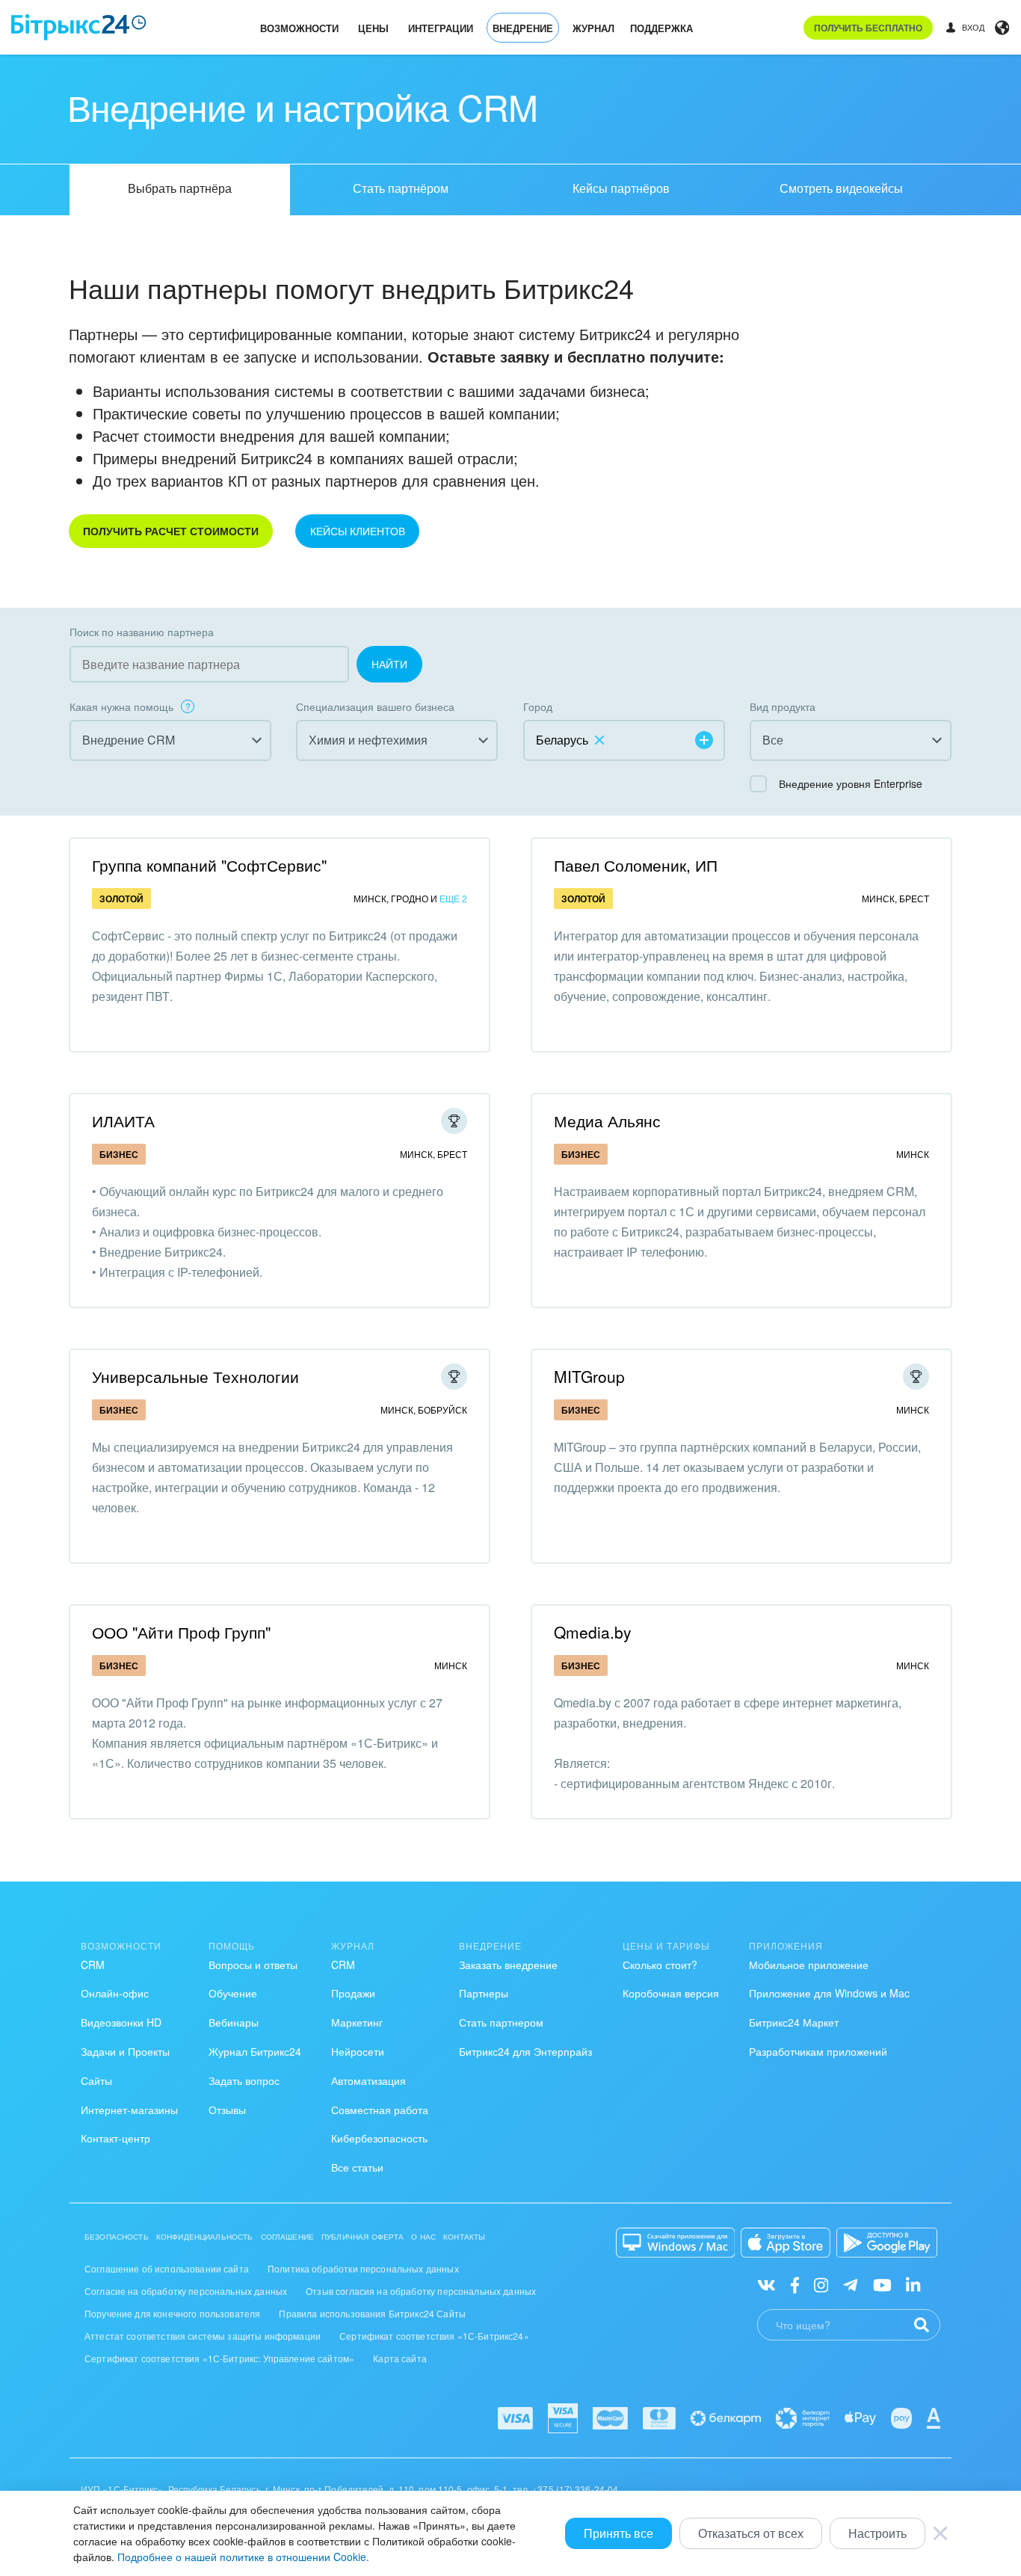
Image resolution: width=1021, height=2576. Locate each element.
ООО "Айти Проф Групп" (181, 1632)
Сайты (96, 2080)
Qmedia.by (593, 1632)
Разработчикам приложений (818, 2051)
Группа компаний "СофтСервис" (209, 865)
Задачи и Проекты (125, 2051)
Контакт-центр (115, 2138)
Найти (389, 664)
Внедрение (523, 28)
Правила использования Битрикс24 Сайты (372, 2313)
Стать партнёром (401, 188)
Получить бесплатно (868, 28)
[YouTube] (882, 2284)
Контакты (464, 2237)
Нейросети (358, 2051)
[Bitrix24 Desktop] (676, 2243)
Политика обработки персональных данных (363, 2268)
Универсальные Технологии (195, 1376)
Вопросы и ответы (253, 1965)
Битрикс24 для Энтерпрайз (525, 2051)
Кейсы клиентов (358, 531)
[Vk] (766, 2284)
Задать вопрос (244, 2080)
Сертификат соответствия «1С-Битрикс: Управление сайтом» (219, 2358)
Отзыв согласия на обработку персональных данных (421, 2291)
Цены (373, 28)
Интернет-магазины (129, 2110)
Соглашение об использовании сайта (167, 2268)
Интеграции (441, 28)
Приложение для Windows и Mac (829, 1993)
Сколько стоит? (660, 1965)
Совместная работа (380, 2110)
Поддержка (661, 28)
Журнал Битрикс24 (255, 2051)
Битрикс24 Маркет (794, 2022)
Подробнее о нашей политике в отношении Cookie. (243, 2557)
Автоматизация (368, 2080)
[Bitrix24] (79, 27)
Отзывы (227, 2110)
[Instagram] (821, 2284)
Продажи (353, 1993)
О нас (423, 2237)
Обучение (233, 1993)
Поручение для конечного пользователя (172, 2313)
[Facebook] (795, 2284)
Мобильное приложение (809, 1965)
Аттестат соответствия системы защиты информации (203, 2336)
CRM (93, 1965)
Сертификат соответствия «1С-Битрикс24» (434, 2336)
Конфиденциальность (205, 2237)
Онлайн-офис (115, 1993)
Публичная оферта (363, 2237)
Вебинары (234, 2022)
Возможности (299, 28)
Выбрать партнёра (180, 188)
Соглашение (288, 2237)
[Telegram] (850, 2284)
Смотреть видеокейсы (841, 188)
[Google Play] (887, 2243)
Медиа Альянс (607, 1121)
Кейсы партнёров (621, 188)
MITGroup (589, 1376)
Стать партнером (501, 2022)
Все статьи (357, 2167)
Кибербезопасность (379, 2138)
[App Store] (786, 2243)
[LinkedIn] (913, 2284)
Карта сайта (400, 2358)
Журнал (593, 28)
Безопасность (117, 2237)
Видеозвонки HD (121, 2022)
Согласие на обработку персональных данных (186, 2291)
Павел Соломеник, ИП (636, 865)
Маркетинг (357, 2022)
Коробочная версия (671, 1993)
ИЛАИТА (123, 1121)
